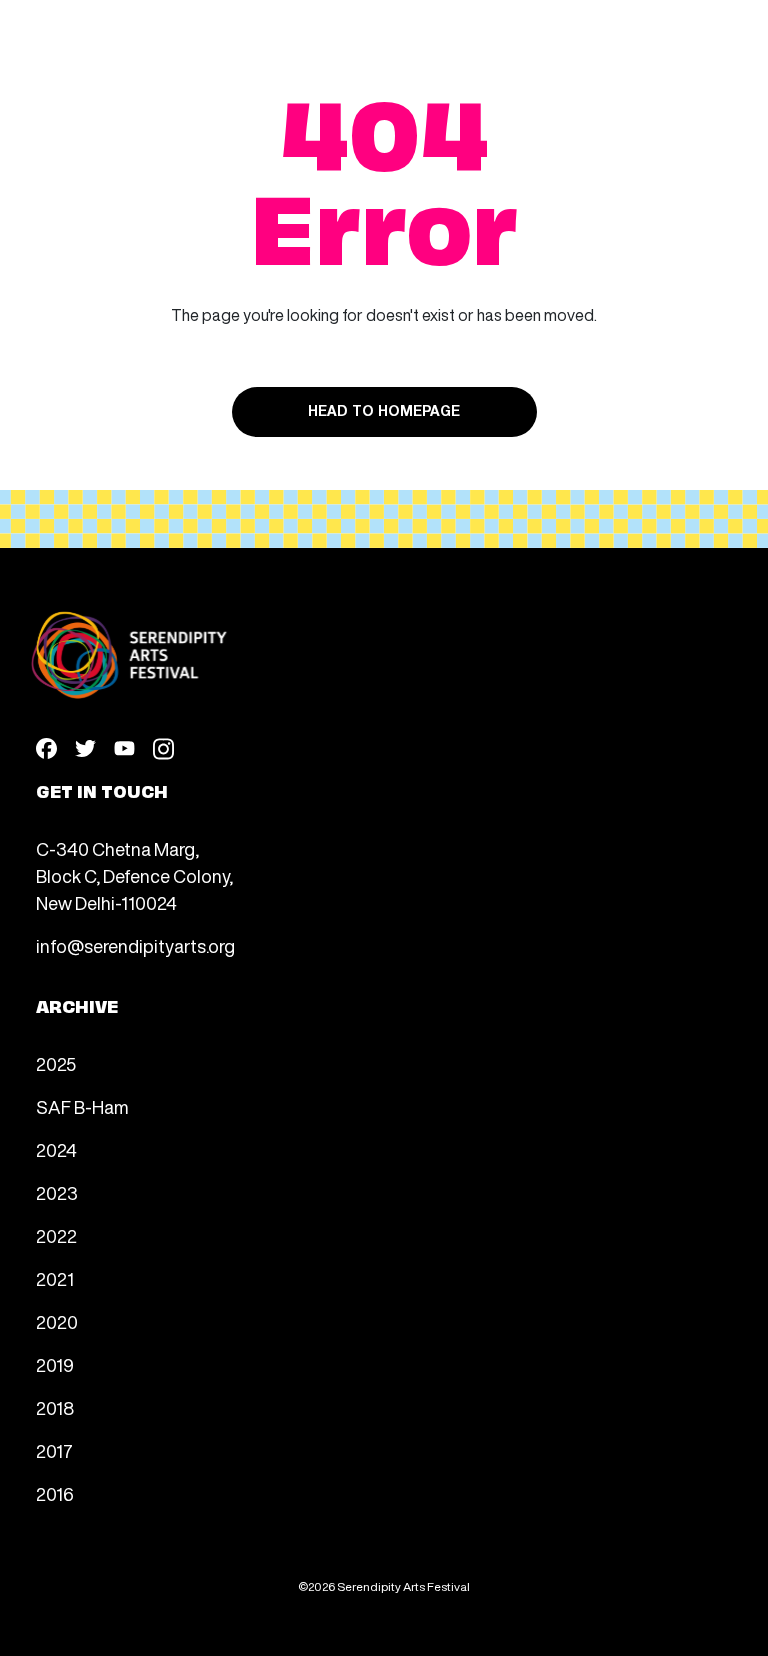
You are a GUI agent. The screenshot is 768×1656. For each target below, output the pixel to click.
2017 (54, 1451)
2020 (57, 1322)
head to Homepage (384, 412)
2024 (56, 1150)
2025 (56, 1064)
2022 (56, 1236)
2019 (55, 1365)
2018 (55, 1408)
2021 (55, 1279)
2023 (57, 1193)
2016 (55, 1494)
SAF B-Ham (82, 1107)
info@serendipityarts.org (135, 946)
